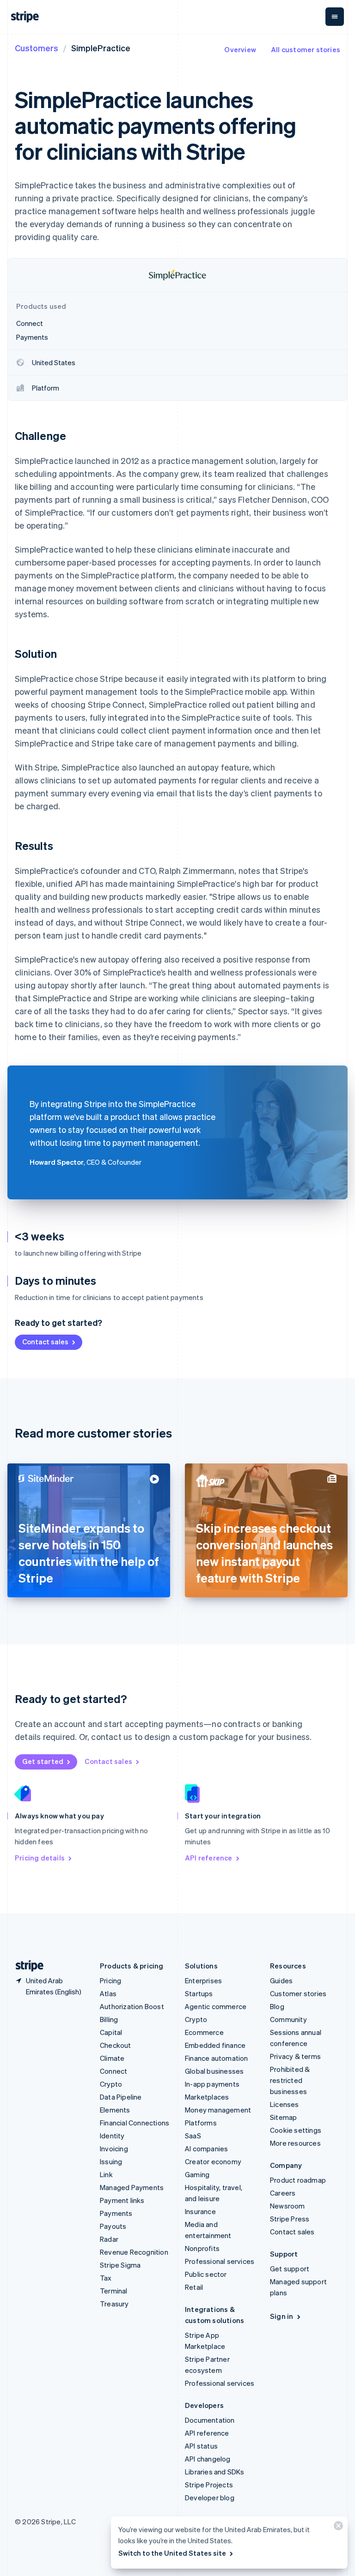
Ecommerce (204, 2032)
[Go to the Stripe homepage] (26, 1966)
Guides (281, 1980)
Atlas (108, 1993)
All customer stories (306, 49)
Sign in (282, 2316)
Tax (106, 2278)
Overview (240, 49)
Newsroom (288, 2206)
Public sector (206, 2274)
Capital (111, 2032)
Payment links (122, 2200)
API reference (209, 1858)
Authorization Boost (132, 2006)
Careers (283, 2193)
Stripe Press (290, 2219)
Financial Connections (135, 2123)
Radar (109, 2239)
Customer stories (298, 1993)
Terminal (114, 2291)
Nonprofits (202, 2248)
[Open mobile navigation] (335, 17)
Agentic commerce (216, 2006)
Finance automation (217, 2058)
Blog (277, 2006)
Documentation (210, 2420)
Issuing (111, 2161)
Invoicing (114, 2149)
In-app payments (212, 2084)
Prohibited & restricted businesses (290, 2080)
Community (288, 2019)
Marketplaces (207, 2097)
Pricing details (40, 1858)
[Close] (337, 2528)
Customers (37, 48)
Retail (194, 2287)
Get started (43, 1761)
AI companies (206, 2149)
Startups (199, 1993)
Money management (218, 2110)
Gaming (197, 2174)
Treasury (114, 2304)
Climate (112, 2058)
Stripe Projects (209, 2485)
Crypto (111, 2084)
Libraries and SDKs (215, 2472)
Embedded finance (215, 2045)
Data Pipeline (121, 2097)
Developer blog (210, 2498)
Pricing (110, 1980)
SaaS (193, 2136)
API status (201, 2446)
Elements (115, 2110)
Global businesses (214, 2071)
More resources (295, 2143)
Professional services (220, 2261)
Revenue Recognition (134, 2252)
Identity (112, 2136)
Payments (116, 2213)
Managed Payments (132, 2187)
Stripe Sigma (120, 2265)
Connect (113, 2071)
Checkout (116, 2045)
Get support (290, 2269)
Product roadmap (298, 2180)
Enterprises (203, 1980)
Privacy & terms (295, 2056)
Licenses (285, 2104)
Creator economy (213, 2161)
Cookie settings (296, 2130)
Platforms (201, 2123)
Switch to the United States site (172, 2553)
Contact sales (45, 1342)
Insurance (200, 2211)
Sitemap (283, 2117)
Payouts (113, 2226)
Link (106, 2174)
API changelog (208, 2459)
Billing (109, 2019)
